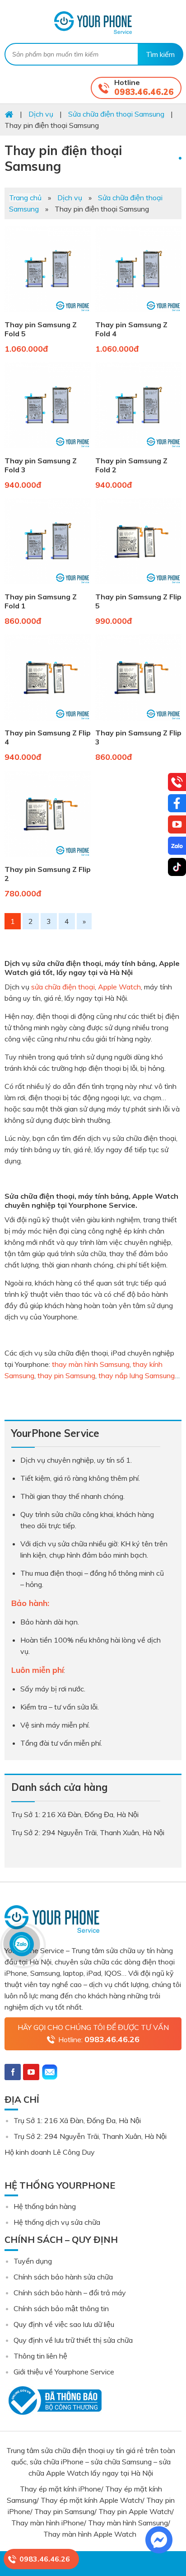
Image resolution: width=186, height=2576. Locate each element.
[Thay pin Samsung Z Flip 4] (48, 722)
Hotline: (99, 2039)
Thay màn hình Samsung (128, 2523)
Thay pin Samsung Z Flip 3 (138, 737)
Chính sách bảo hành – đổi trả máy (70, 2293)
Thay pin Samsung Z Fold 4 (131, 329)
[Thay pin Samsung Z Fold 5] (48, 314)
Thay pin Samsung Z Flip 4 (48, 737)
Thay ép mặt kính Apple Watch (91, 2500)
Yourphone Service (93, 23)
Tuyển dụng (33, 2261)
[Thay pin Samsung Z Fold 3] (48, 450)
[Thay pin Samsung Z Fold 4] (138, 314)
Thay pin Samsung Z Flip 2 (48, 874)
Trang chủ (25, 198)
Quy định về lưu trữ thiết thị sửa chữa (73, 2340)
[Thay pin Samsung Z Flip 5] (138, 586)
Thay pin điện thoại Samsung (63, 158)
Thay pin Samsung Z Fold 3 (41, 465)
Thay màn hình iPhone (48, 2523)
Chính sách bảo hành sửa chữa (63, 2277)
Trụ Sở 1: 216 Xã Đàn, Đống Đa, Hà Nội (77, 2120)
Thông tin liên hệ (40, 2356)
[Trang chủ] (9, 114)
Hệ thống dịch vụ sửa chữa (57, 2222)
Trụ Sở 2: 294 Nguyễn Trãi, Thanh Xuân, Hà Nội (90, 2136)
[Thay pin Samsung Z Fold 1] (48, 586)
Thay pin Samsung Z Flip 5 (138, 601)
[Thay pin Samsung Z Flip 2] (48, 859)
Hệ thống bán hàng (45, 2206)
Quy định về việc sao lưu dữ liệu (64, 2324)
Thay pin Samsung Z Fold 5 (41, 329)
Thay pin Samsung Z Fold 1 (41, 601)
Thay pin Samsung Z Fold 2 (131, 465)
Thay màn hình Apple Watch (91, 2534)
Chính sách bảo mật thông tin (61, 2308)
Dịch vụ (70, 198)
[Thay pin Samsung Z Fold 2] (138, 450)
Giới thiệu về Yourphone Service (64, 2372)
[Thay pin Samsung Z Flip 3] (138, 722)
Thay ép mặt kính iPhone (60, 2489)
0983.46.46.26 (144, 92)
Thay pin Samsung (64, 2511)
